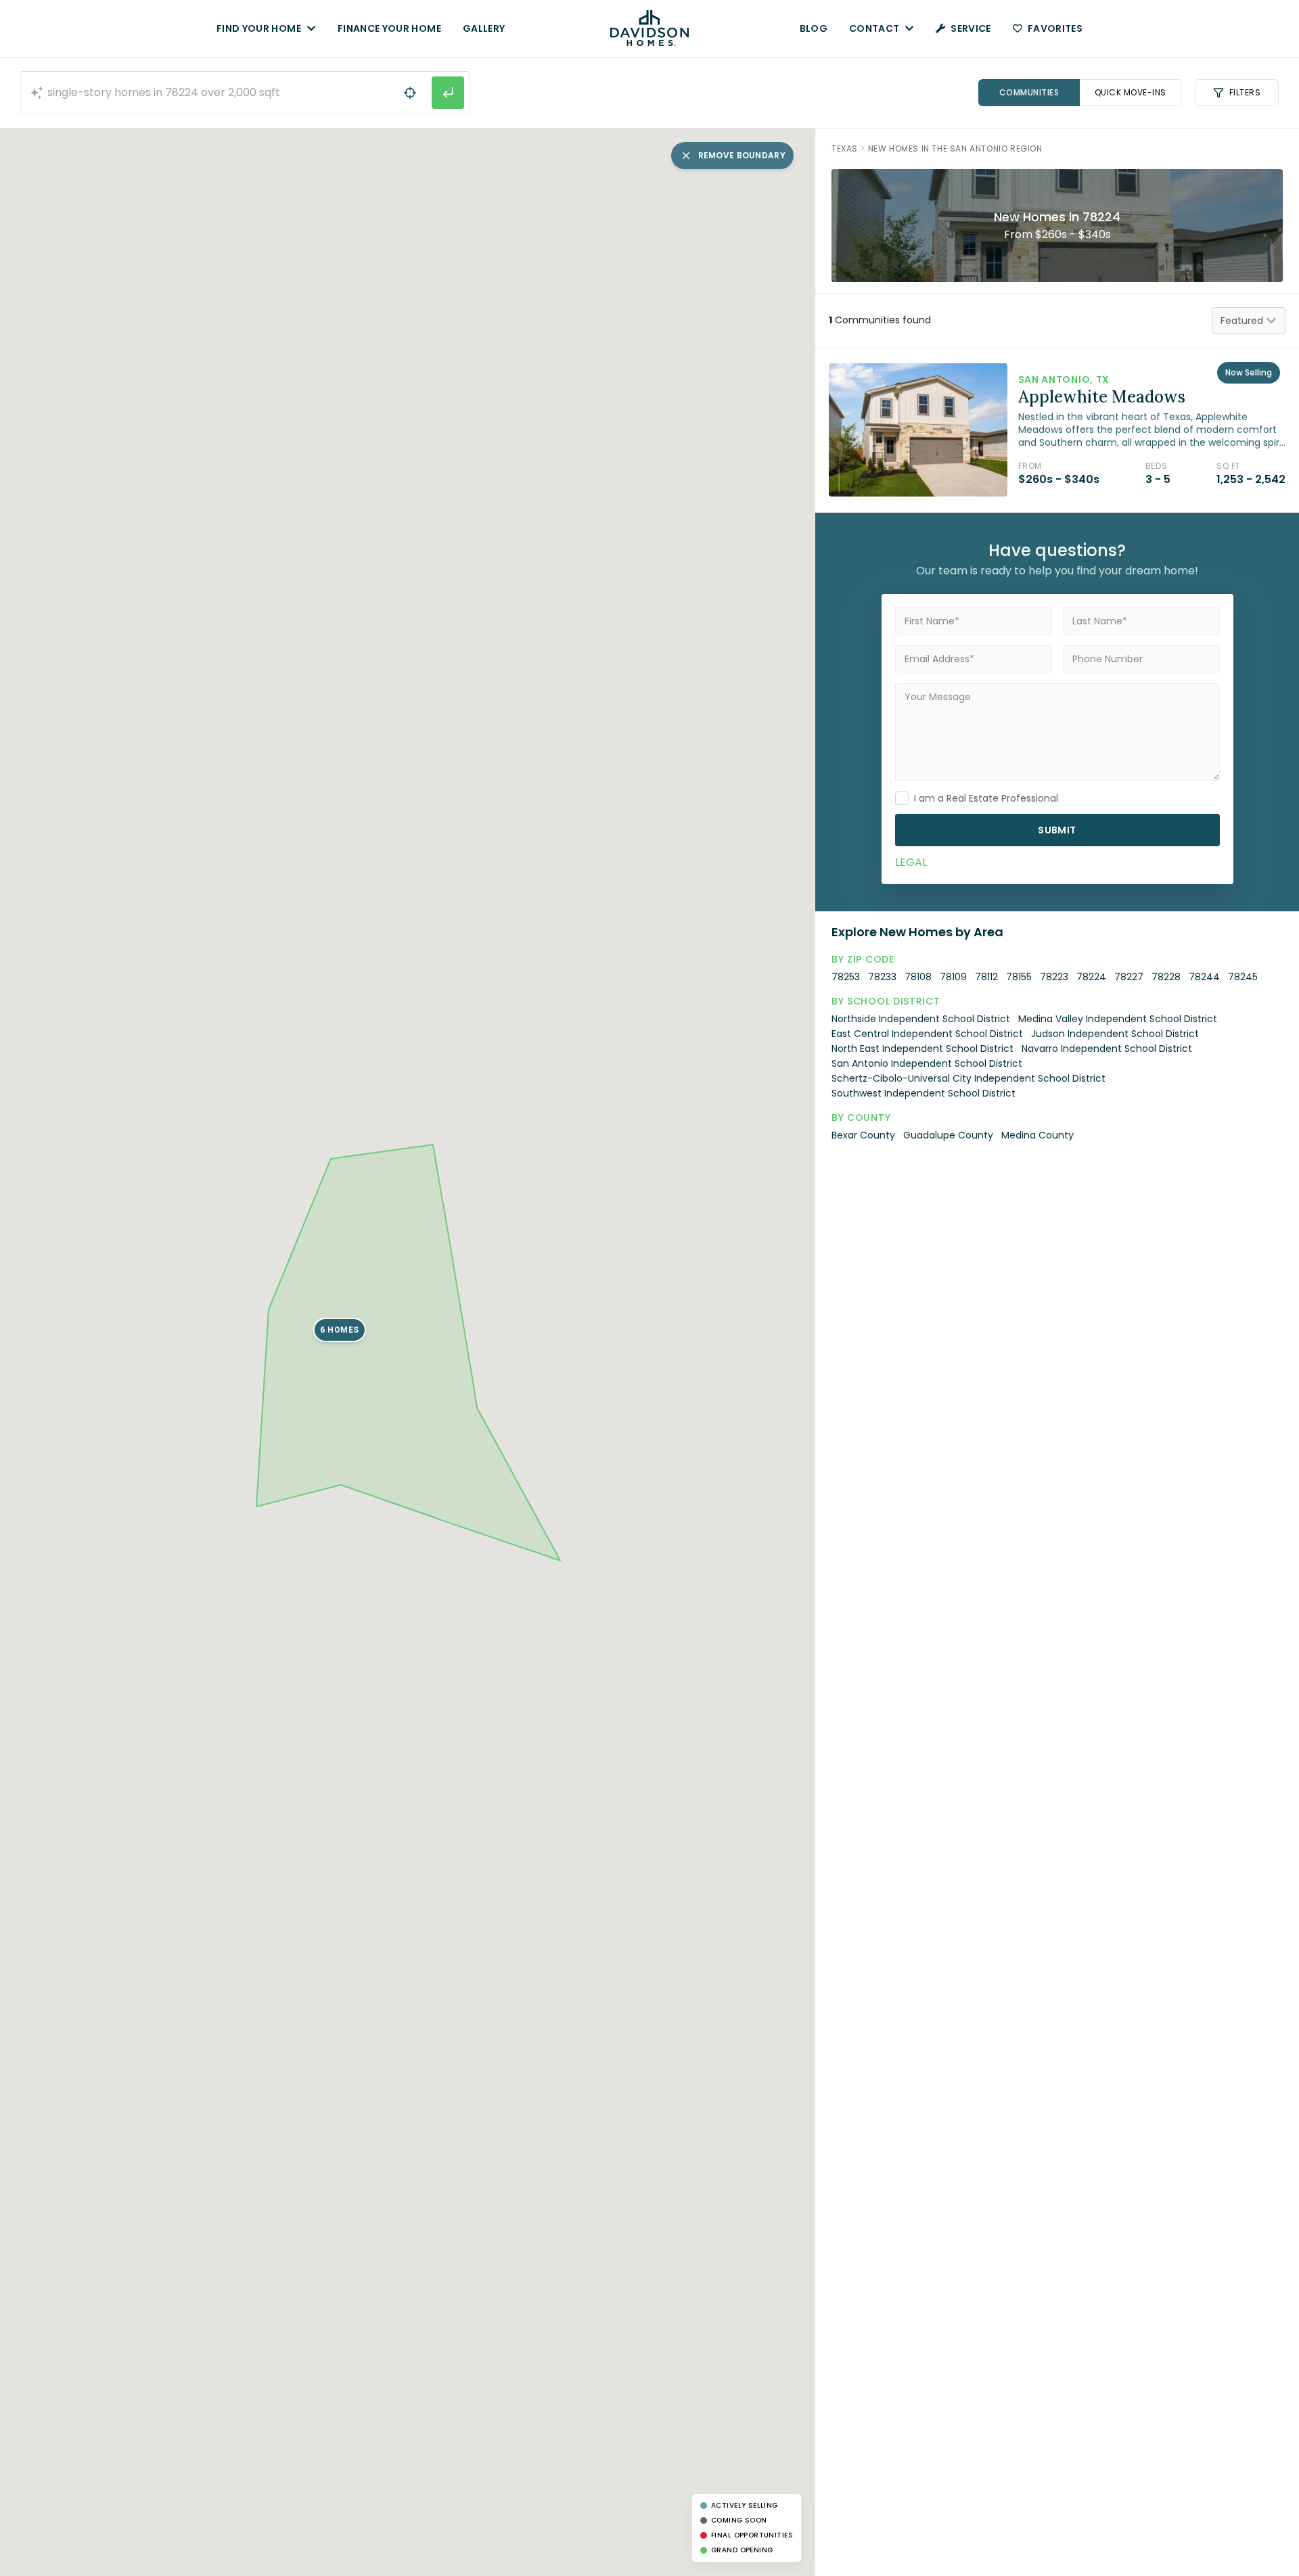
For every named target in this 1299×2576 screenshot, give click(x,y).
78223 (1054, 977)
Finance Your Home (389, 28)
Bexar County (863, 1135)
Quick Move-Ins (1131, 92)
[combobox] (245, 93)
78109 (953, 977)
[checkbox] (902, 798)
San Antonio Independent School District (927, 1063)
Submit (1057, 830)
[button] (339, 1330)
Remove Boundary (742, 155)
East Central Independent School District (927, 1034)
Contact (874, 28)
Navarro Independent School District (1107, 1049)
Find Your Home (259, 28)
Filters (1245, 92)
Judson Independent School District (1115, 1034)
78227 (1129, 977)
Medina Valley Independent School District (1118, 1019)
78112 (986, 977)
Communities (1029, 92)
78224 (1091, 977)
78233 (882, 977)
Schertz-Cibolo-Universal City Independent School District (968, 1078)
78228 (1166, 977)
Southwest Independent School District (924, 1093)
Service (971, 28)
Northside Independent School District (921, 1019)
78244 (1204, 977)
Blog (814, 28)
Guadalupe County (948, 1135)
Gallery (484, 28)
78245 (1243, 977)
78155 (1019, 977)
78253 (846, 977)
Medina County (1038, 1135)
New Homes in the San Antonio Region (955, 148)
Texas (845, 148)
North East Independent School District (922, 1049)
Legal (911, 862)
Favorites (1055, 28)
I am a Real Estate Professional (986, 798)
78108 (918, 977)
